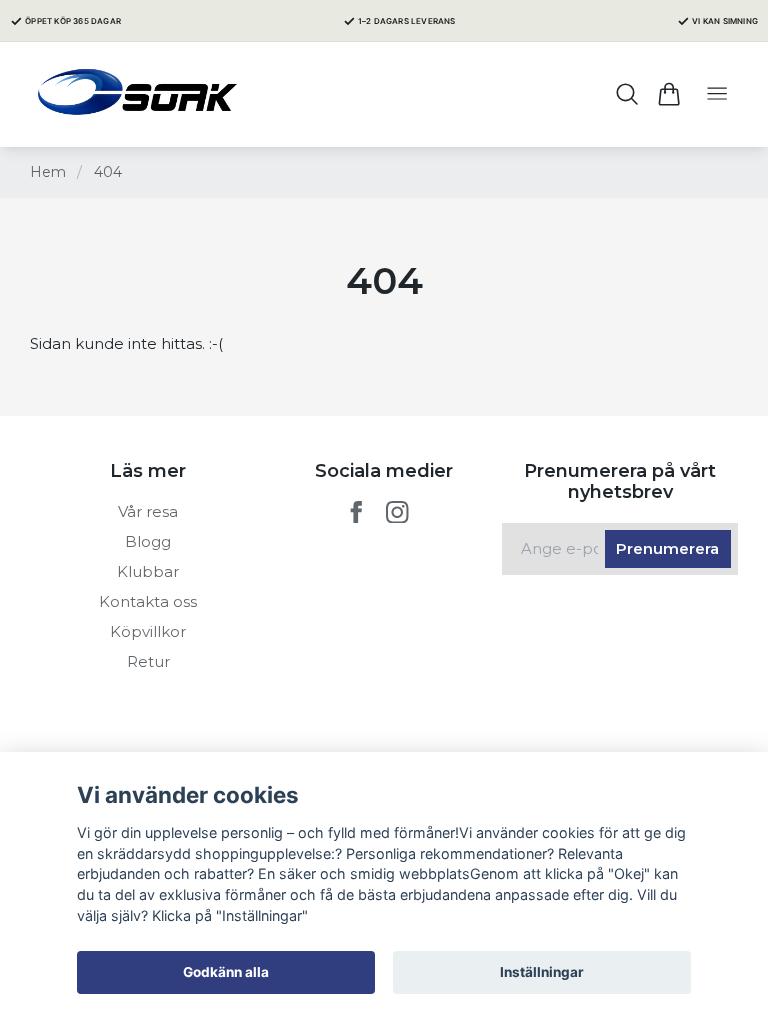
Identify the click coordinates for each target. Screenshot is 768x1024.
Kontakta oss (148, 601)
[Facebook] (356, 512)
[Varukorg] (668, 94)
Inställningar (542, 972)
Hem (48, 172)
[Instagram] (397, 512)
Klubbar (148, 571)
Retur (148, 661)
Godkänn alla (226, 972)
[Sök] (627, 94)
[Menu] (717, 94)
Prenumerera (667, 548)
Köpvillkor (148, 631)
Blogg (148, 541)
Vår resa (148, 511)
